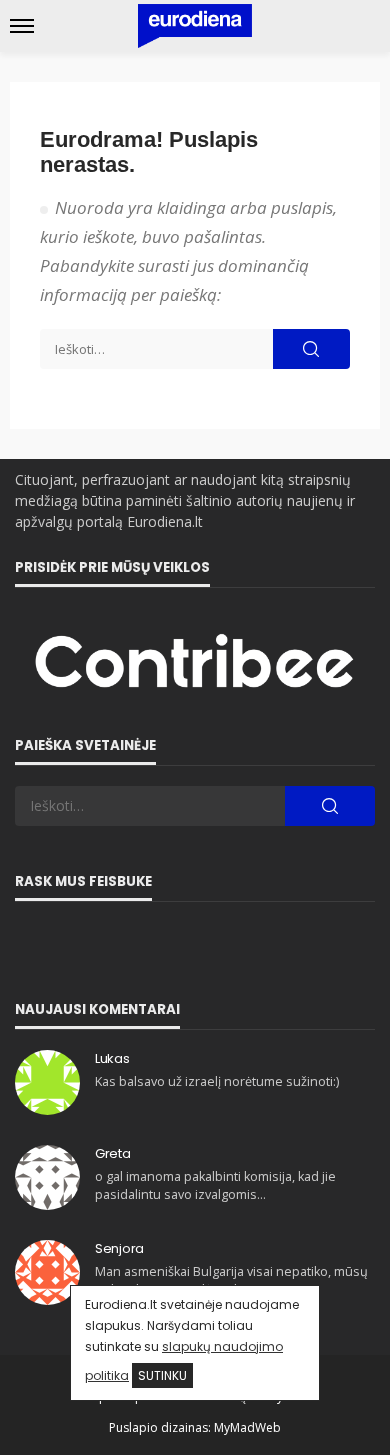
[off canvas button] (22, 26)
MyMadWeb (247, 1427)
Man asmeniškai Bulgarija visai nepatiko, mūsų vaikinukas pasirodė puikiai (231, 1280)
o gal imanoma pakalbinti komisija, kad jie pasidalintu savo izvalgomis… (215, 1185)
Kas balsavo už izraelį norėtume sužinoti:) (217, 1081)
